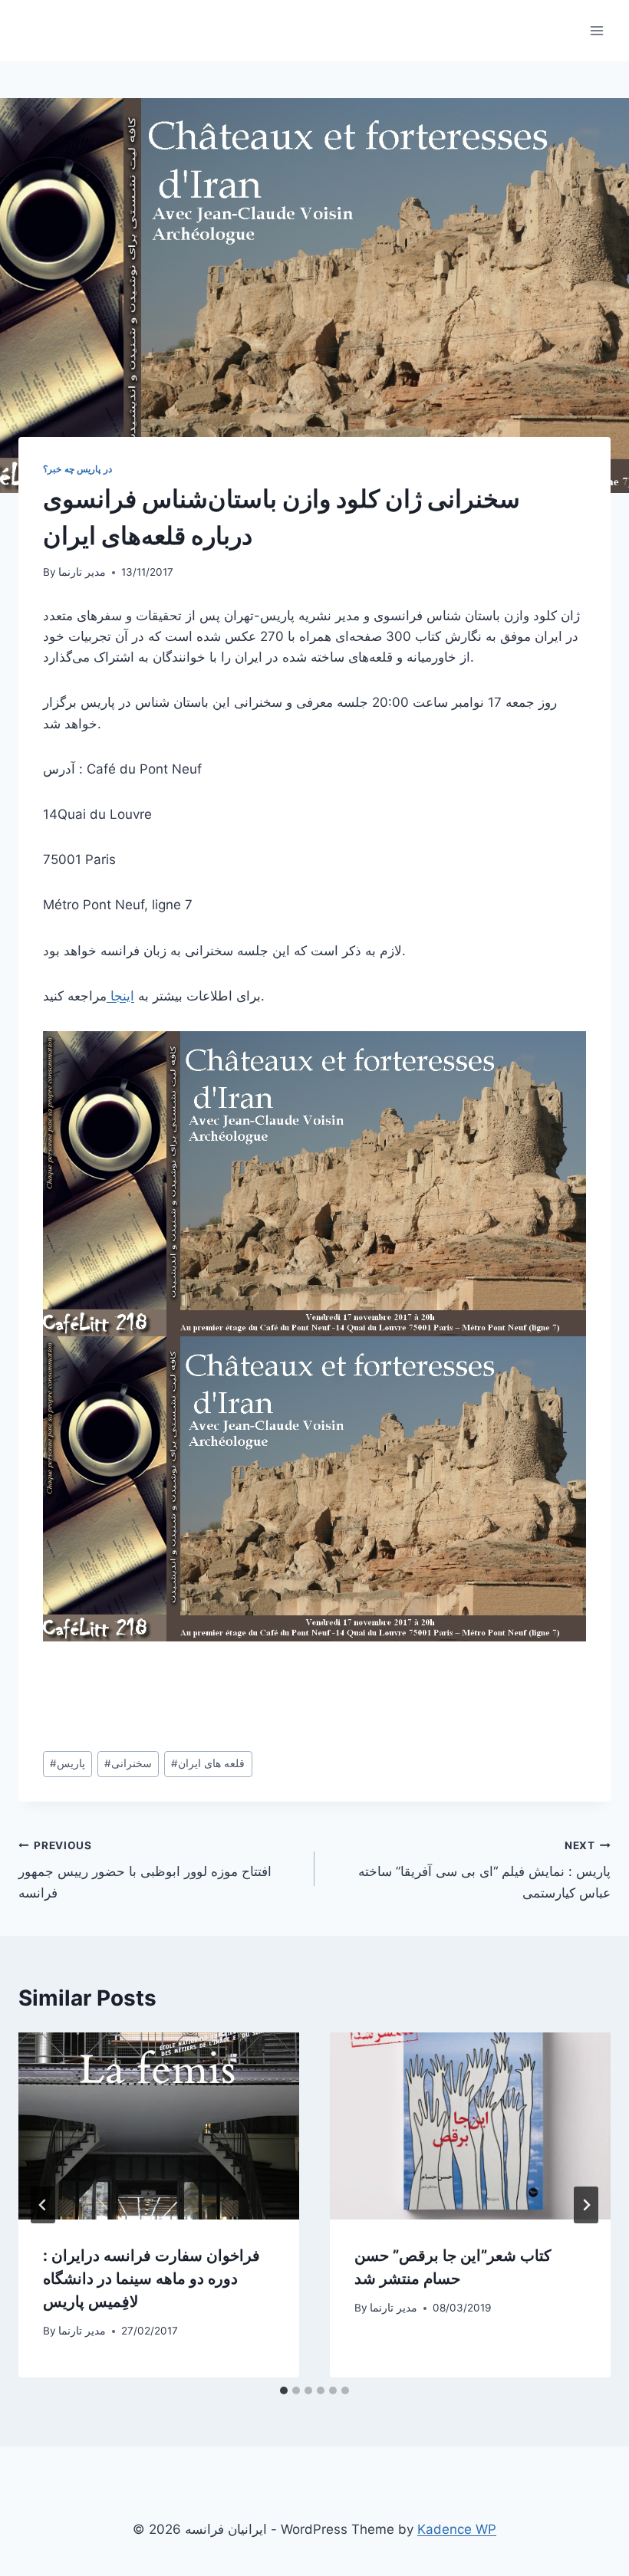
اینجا (120, 996)
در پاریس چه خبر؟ (77, 469)
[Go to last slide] (43, 2205)
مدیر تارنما (82, 572)
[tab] (284, 2390)
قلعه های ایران (208, 1763)
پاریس (68, 1763)
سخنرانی (128, 1763)
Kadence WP (457, 2529)
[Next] (586, 2205)
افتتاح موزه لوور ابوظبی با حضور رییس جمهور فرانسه (145, 1870)
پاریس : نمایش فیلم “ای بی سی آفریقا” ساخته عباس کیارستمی (484, 1870)
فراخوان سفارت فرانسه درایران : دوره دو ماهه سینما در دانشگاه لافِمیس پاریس (151, 2279)
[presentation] (159, 2126)
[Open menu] (596, 30)
